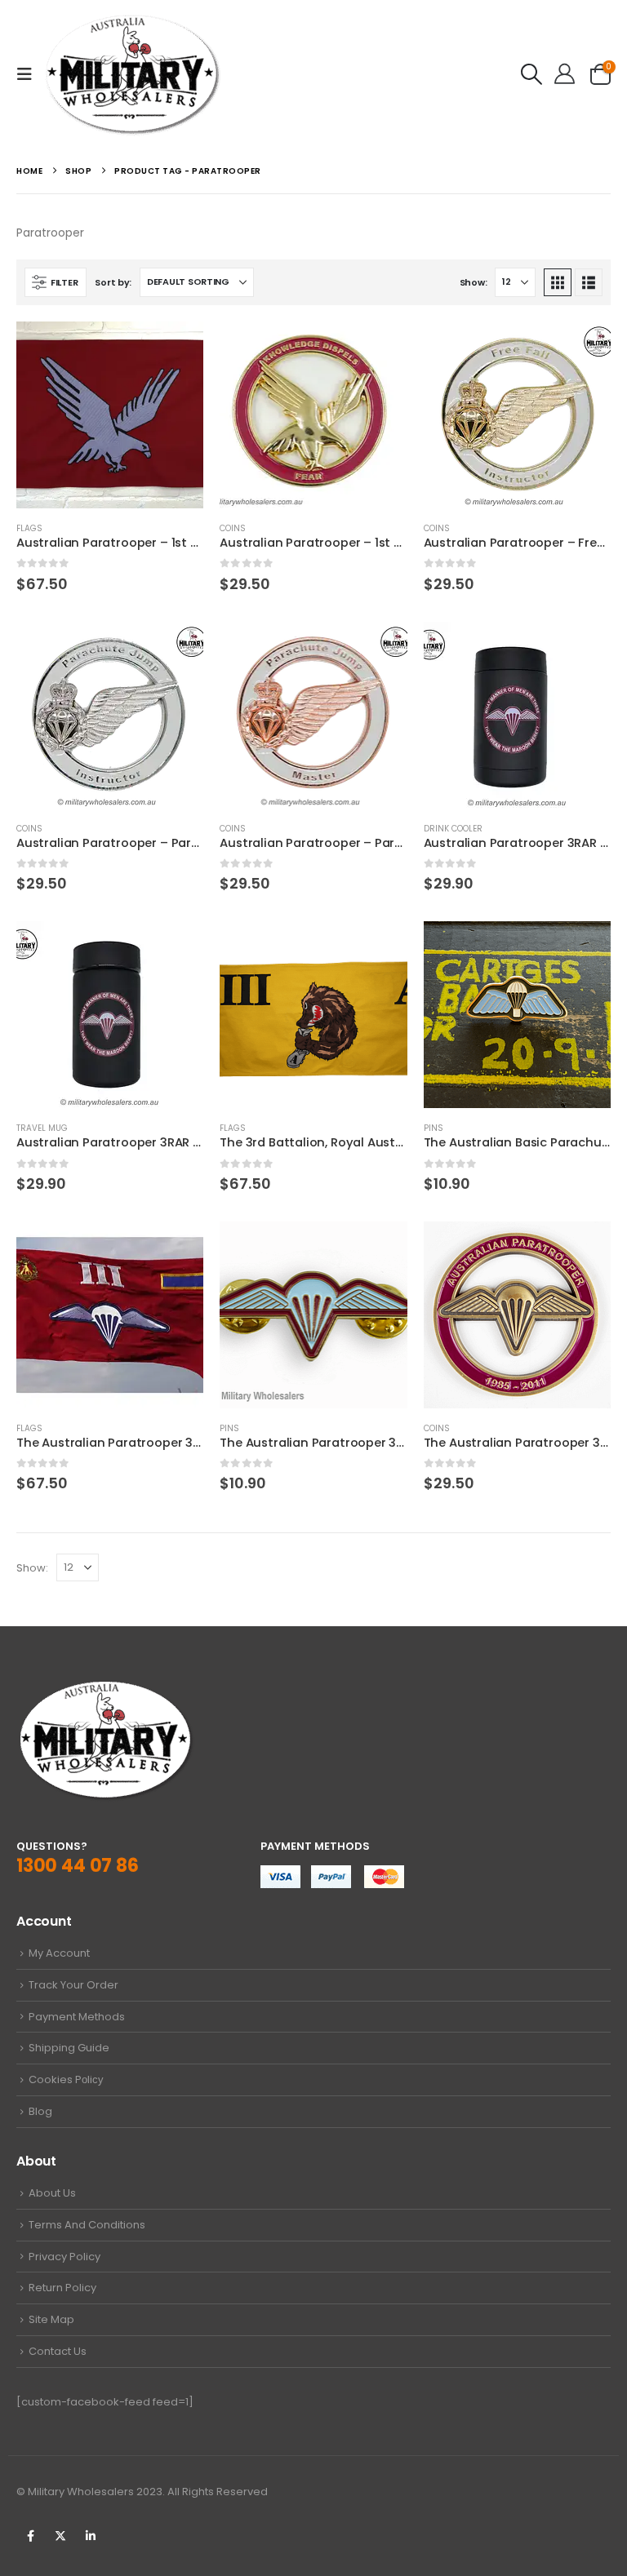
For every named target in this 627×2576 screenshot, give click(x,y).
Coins (233, 528)
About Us (52, 2193)
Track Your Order (73, 1985)
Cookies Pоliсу (66, 2079)
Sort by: (113, 282)
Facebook (30, 2536)
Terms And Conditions (87, 2225)
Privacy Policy (64, 2257)
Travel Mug (42, 1128)
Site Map (51, 2319)
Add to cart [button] (176, 348)
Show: (474, 282)
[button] (29, 74)
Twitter (60, 2536)
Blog (40, 2111)
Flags (29, 528)
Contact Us (58, 2351)
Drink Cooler (453, 829)
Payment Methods (77, 2017)
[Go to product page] (110, 415)
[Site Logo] (132, 74)
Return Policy (62, 2288)
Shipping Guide (69, 2048)
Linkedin (91, 2536)
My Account (59, 1953)
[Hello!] (565, 74)
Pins (434, 1128)
